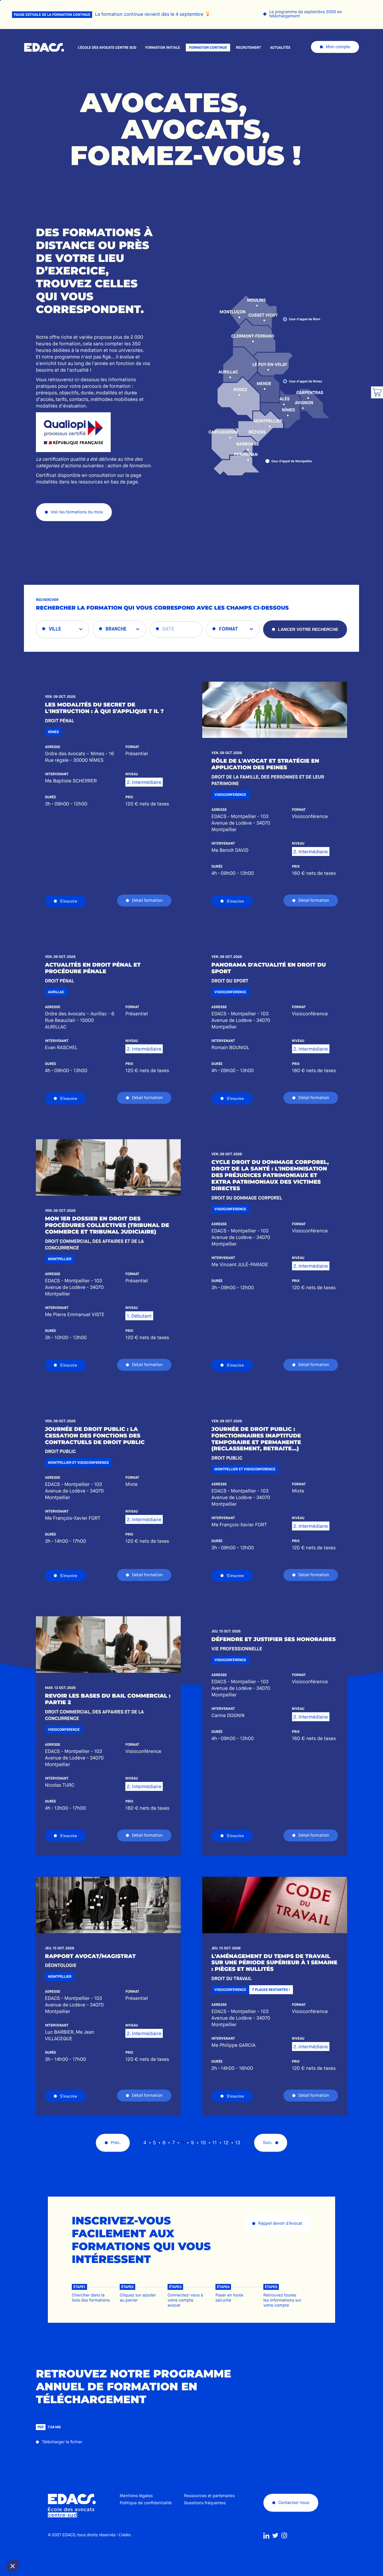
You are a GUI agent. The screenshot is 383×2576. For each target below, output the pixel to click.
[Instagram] (284, 2536)
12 (226, 2143)
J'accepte (51, 2546)
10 (203, 2143)
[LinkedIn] (266, 2536)
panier (377, 392)
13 (238, 2143)
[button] (13, 2566)
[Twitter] (275, 2536)
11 (215, 2143)
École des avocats (44, 48)
